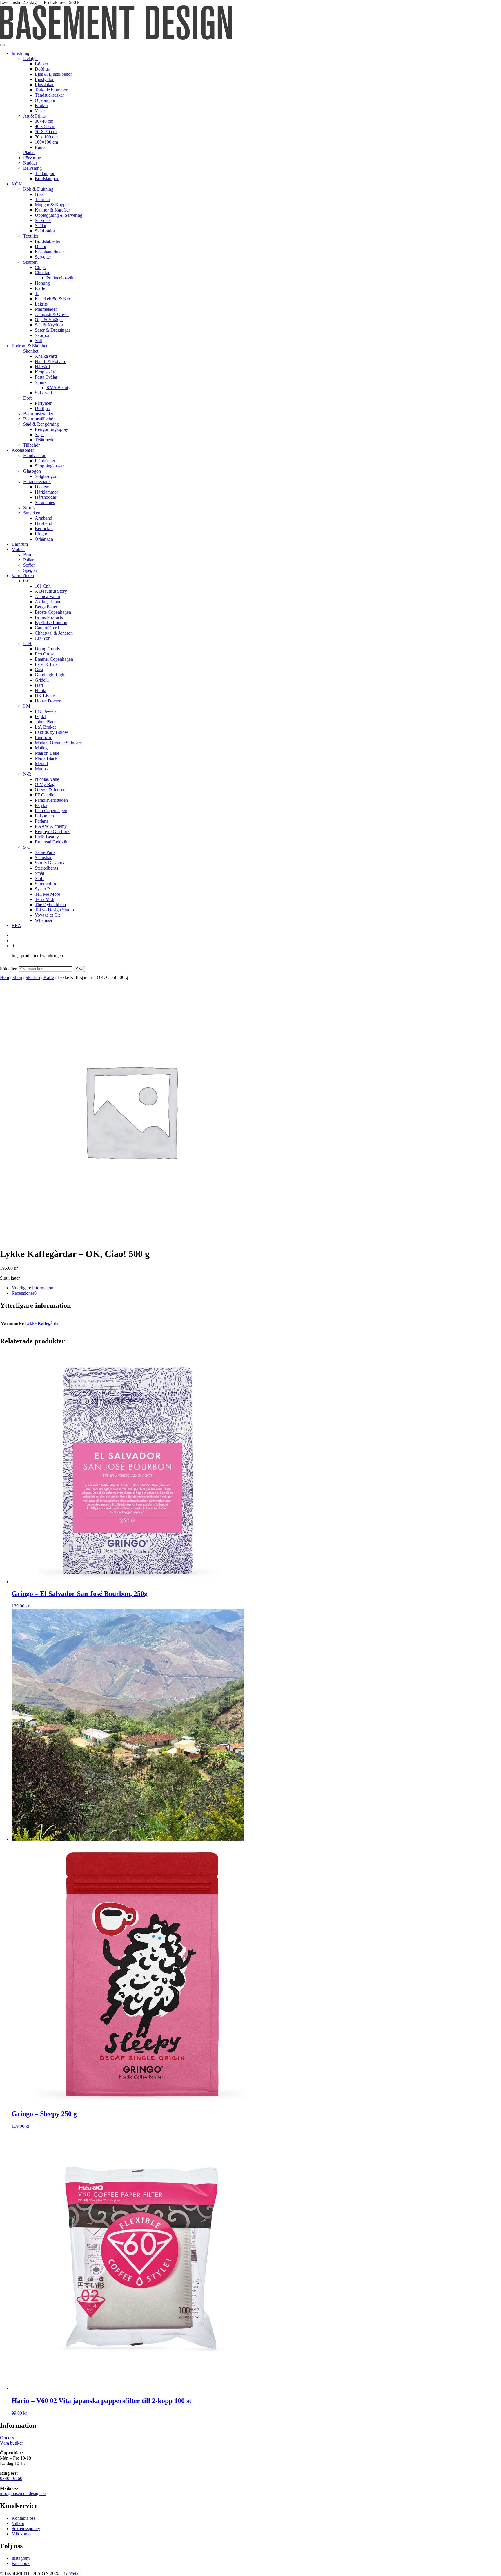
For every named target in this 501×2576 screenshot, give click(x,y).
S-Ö (27, 847)
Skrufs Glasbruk (50, 863)
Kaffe (40, 288)
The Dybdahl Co (50, 905)
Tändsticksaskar (49, 95)
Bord (28, 555)
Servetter (43, 220)
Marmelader (46, 309)
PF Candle (45, 795)
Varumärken (23, 576)
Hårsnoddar (46, 497)
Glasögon (32, 471)
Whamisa (43, 920)
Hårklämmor (46, 492)
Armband (43, 518)
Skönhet (31, 351)
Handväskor (34, 455)
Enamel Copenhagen (54, 659)
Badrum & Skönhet (29, 346)
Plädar (29, 152)
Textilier (31, 236)
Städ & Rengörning (41, 424)
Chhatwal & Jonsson (54, 633)
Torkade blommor (51, 90)
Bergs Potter (46, 607)
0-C (27, 581)
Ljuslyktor (44, 79)
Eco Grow (44, 654)
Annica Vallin (47, 596)
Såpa (39, 435)
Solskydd (43, 393)
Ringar (41, 534)
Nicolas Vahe (47, 779)
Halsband (43, 523)
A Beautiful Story (51, 591)
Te (37, 293)
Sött (38, 340)
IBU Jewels (46, 711)
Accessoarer (23, 450)
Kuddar (30, 163)
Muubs (41, 769)
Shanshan (44, 858)
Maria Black (46, 758)
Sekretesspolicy (26, 2529)
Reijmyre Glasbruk (52, 831)
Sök (79, 969)
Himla (40, 690)
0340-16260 (11, 2478)
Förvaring (32, 158)
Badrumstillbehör (39, 419)
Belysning (32, 168)
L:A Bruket (45, 727)
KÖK (17, 184)
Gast (39, 670)
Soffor (29, 565)
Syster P (42, 889)
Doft (27, 398)
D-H (27, 643)
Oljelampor (45, 100)
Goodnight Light (50, 675)
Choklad (43, 273)
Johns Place (46, 722)
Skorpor (42, 335)
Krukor (41, 105)
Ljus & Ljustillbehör (53, 74)
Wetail (75, 2573)
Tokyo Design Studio (54, 910)
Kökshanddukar (49, 252)
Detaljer (30, 58)
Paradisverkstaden (51, 800)
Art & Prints (34, 116)
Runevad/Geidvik (51, 842)
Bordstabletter (48, 241)
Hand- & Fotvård (51, 361)
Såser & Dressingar (52, 330)
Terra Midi (45, 899)
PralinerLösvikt (60, 278)
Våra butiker (11, 2443)
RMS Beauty (58, 388)
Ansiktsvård (46, 356)
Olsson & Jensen (50, 790)
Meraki (41, 764)
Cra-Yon (43, 638)
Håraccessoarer (37, 482)
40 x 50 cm (45, 126)
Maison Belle (47, 753)
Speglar (30, 570)
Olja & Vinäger (49, 320)
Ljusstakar (44, 85)
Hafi (39, 685)
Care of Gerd (47, 628)
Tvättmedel (45, 440)
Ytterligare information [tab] (32, 1288)
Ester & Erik (46, 664)
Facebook (21, 2563)
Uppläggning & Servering (59, 215)
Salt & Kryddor (49, 325)
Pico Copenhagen (51, 811)
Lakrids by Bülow (51, 732)
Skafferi (30, 262)
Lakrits (41, 304)
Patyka (41, 805)
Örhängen (44, 539)
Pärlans (41, 821)
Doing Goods (47, 649)
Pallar (28, 560)
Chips (40, 267)
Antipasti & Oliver (52, 314)
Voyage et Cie (48, 915)
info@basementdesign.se (23, 2493)
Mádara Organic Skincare (58, 743)
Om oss (7, 2438)
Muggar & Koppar (52, 205)
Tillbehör (31, 445)
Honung (42, 283)
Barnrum (20, 544)
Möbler (18, 549)
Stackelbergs (46, 868)
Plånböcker (45, 461)
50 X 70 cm (46, 132)
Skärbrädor (45, 231)
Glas (39, 194)
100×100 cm (46, 142)
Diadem (42, 487)
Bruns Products (49, 617)
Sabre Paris (45, 852)
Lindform (43, 737)
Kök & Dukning (38, 189)
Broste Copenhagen (53, 612)
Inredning (20, 53)
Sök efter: (9, 969)
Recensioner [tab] (24, 1293)
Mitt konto (21, 2534)
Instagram (21, 2558)
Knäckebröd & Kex (53, 299)
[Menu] (2, 45)
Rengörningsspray (51, 429)
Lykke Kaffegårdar (42, 1323)
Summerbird (46, 884)
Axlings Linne (48, 602)
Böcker (41, 64)
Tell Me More (47, 894)
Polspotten (44, 816)
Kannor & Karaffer (52, 210)
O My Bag (45, 784)
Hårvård (42, 367)
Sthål (39, 873)
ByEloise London (51, 623)
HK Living (45, 696)
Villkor (18, 2523)
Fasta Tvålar (46, 377)
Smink (41, 382)
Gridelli (42, 680)
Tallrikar (42, 199)
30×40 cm (44, 121)
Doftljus (42, 69)
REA (16, 925)
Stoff (39, 878)
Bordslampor (47, 179)
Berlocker (44, 529)
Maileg (41, 748)
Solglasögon (46, 476)
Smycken (32, 513)
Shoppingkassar (49, 466)
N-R (27, 774)
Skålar (41, 226)
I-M (27, 706)
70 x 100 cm (46, 137)
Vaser (40, 111)
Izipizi (40, 717)
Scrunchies (45, 502)
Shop (17, 977)
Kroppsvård (46, 372)
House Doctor (48, 701)
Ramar (41, 147)
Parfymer (43, 403)
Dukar (41, 246)
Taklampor (45, 173)
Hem (4, 977)
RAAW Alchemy (51, 826)
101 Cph (43, 586)
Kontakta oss (23, 2518)
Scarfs (29, 508)
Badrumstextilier (38, 414)
